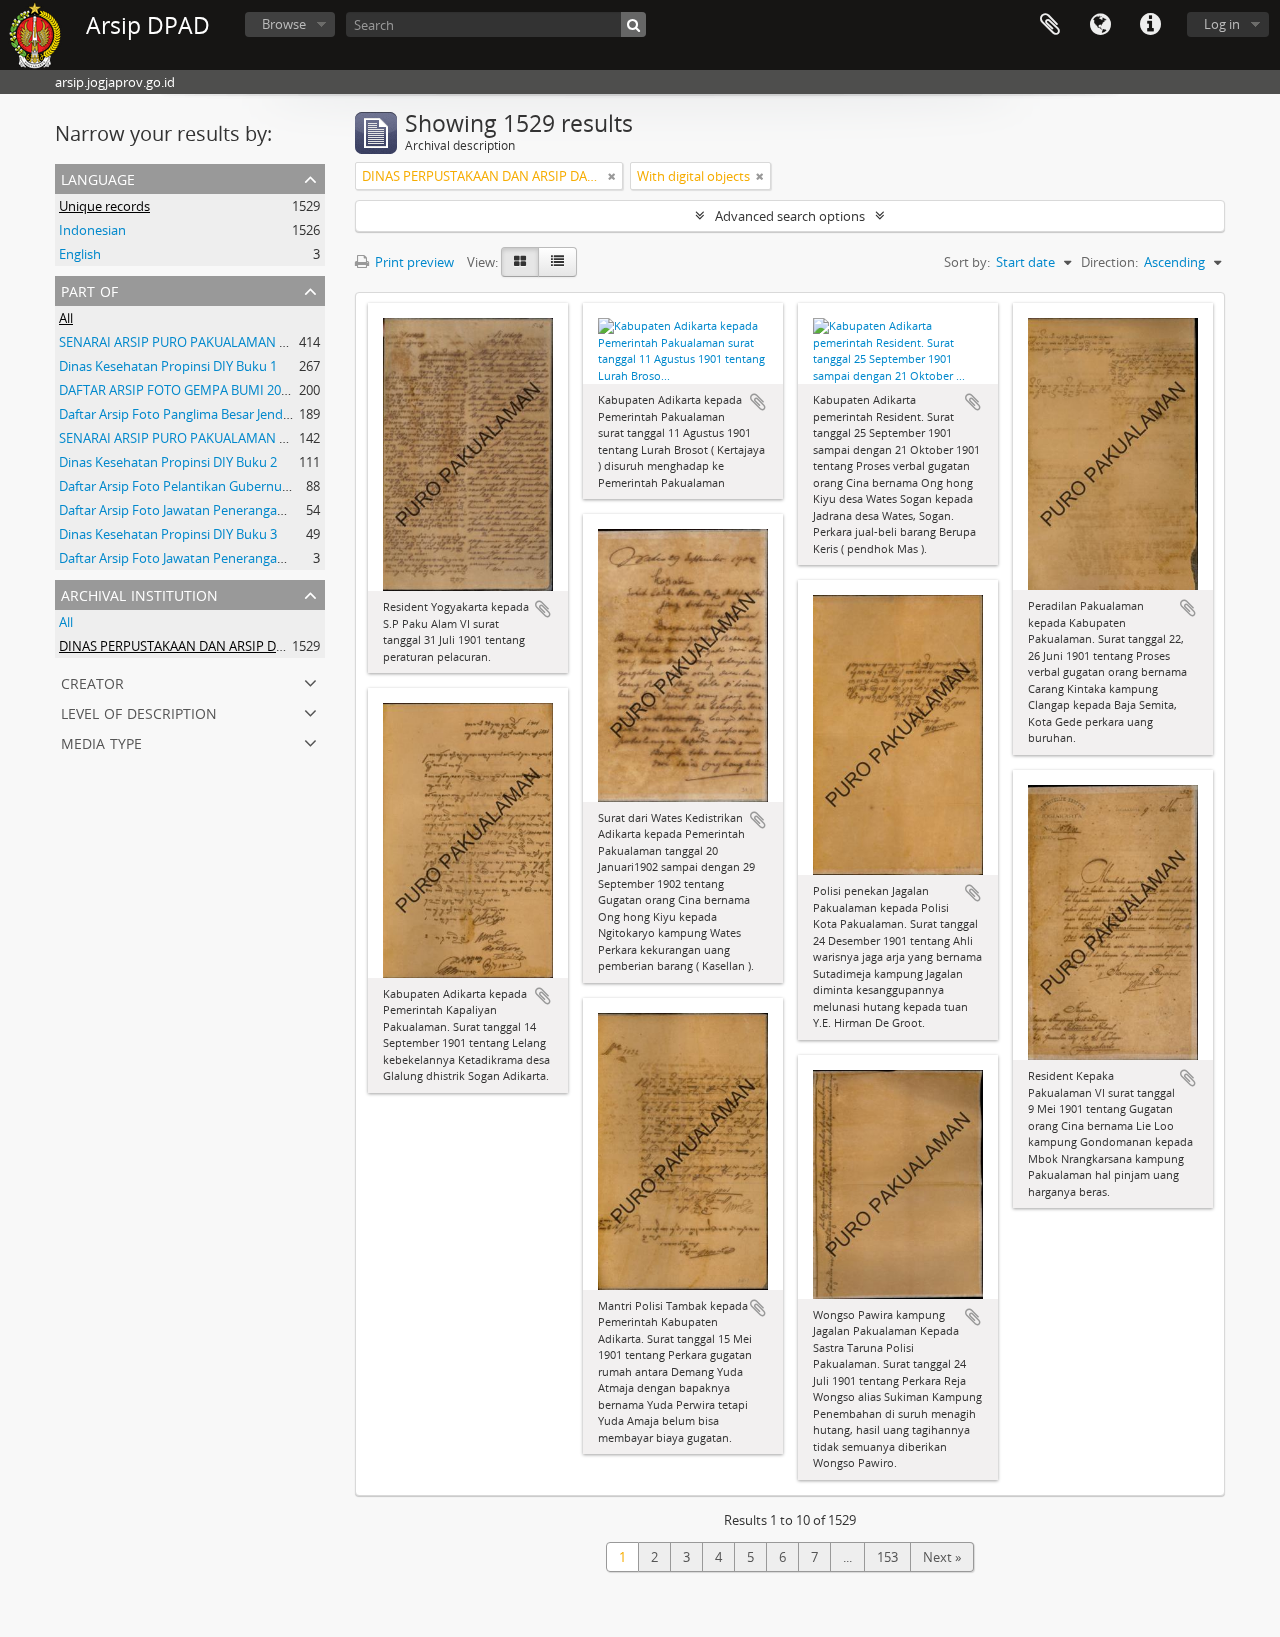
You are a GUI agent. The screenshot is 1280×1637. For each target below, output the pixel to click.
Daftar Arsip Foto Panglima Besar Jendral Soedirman (212, 414)
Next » (942, 1557)
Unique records (104, 206)
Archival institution (139, 593)
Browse (284, 24)
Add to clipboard (543, 609)
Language (1100, 25)
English (80, 254)
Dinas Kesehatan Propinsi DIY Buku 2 (168, 462)
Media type (101, 741)
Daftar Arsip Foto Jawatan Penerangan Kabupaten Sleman (230, 558)
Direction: (1109, 262)
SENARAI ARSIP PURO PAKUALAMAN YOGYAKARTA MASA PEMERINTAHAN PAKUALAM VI (322, 438)
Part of (89, 289)
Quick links (1150, 25)
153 (887, 1557)
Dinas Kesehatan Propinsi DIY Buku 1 (168, 366)
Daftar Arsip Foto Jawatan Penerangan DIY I (187, 510)
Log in (1222, 24)
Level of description (139, 711)
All (66, 318)
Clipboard (1050, 25)
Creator (92, 681)
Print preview (413, 262)
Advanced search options (790, 216)
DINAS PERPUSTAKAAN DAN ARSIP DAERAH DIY (199, 646)
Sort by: (967, 262)
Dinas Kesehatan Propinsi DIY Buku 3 (168, 534)
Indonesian (92, 230)
